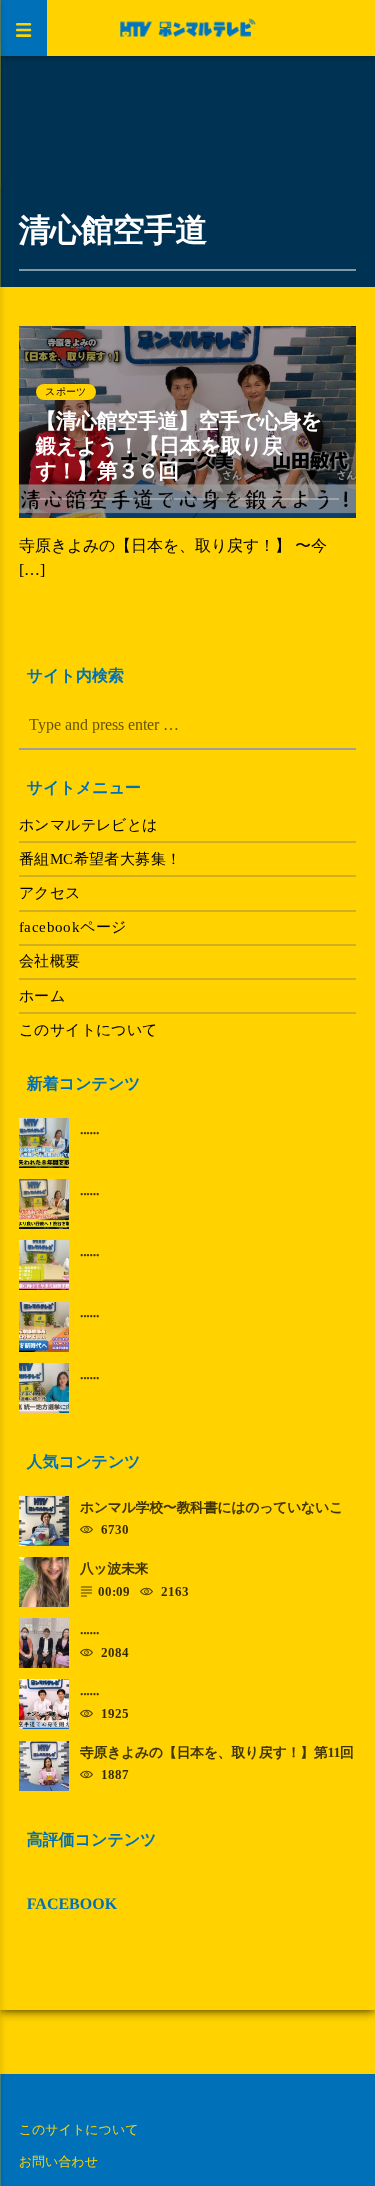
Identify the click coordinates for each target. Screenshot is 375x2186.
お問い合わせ (58, 2161)
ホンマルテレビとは (88, 825)
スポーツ (65, 391)
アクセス (50, 893)
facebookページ (73, 927)
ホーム (42, 996)
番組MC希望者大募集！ (100, 859)
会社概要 (50, 961)
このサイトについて (88, 1030)
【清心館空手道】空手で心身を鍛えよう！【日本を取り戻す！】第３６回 (179, 446)
